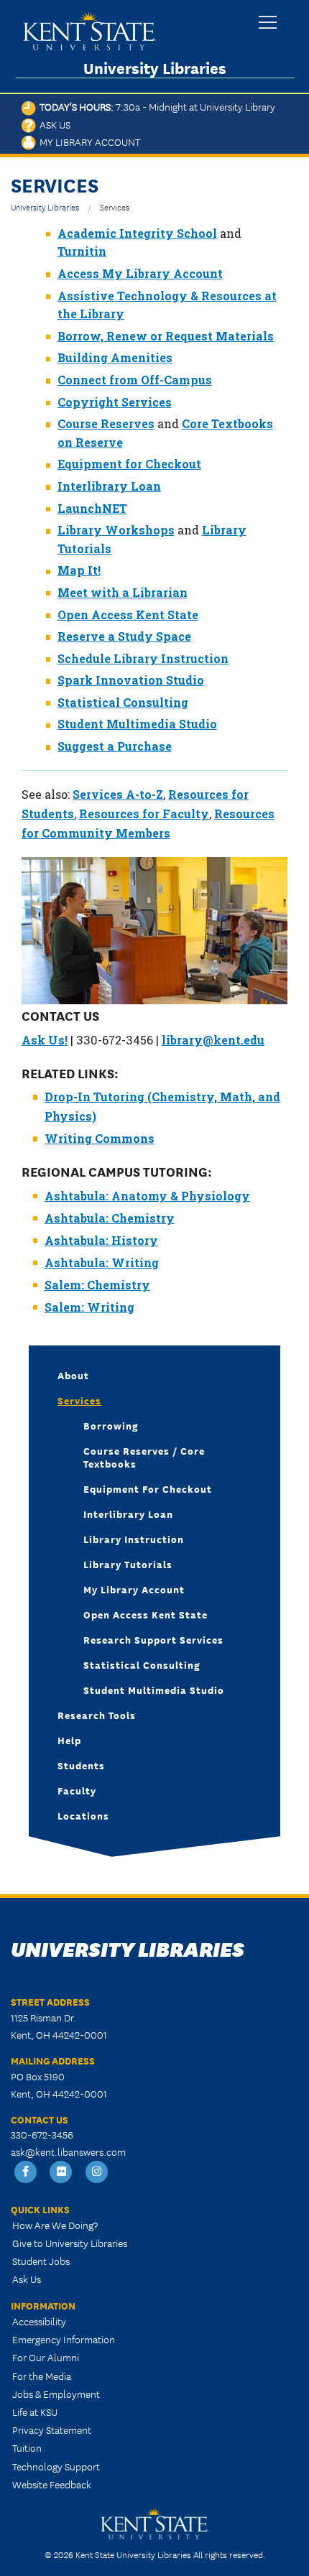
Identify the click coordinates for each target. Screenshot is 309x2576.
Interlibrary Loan (109, 486)
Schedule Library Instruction (143, 658)
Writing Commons (100, 1138)
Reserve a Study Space (124, 636)
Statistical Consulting (123, 702)
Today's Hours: (156, 106)
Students (81, 1765)
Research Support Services (153, 1639)
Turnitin (82, 251)
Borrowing (111, 1425)
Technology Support (56, 2466)
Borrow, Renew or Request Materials (166, 336)
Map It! (79, 570)
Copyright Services (115, 402)
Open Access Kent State (128, 615)
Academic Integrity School (137, 233)
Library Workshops (116, 530)
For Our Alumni (46, 2357)
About (73, 1375)
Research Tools (97, 1715)
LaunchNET (92, 508)
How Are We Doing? (55, 2225)
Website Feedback (52, 2484)
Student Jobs (41, 2261)
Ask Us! (45, 1040)
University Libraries (155, 68)
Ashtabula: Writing (102, 1262)
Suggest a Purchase (115, 746)
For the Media (42, 2376)
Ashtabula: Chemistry (110, 1218)
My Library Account (88, 142)
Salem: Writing (89, 1307)
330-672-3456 (42, 2134)
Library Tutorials (128, 1564)
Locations (83, 1815)
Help (69, 1740)
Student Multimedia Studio (137, 724)
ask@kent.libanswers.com (68, 2151)
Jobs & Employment (56, 2394)
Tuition (27, 2447)
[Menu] (268, 23)
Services (79, 1400)
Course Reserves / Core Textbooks (144, 1457)
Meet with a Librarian (123, 592)
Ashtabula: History (101, 1240)
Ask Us (53, 124)
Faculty (77, 1790)
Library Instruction (134, 1539)
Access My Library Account (140, 273)
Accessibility (39, 2321)
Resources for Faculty (144, 814)
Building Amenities (115, 357)
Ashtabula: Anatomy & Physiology (147, 1196)
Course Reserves (106, 423)
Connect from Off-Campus (135, 380)
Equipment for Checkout (129, 464)
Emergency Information (64, 2339)
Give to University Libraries (70, 2243)
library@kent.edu (213, 1040)
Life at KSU (35, 2411)
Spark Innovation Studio (131, 680)
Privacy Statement (52, 2429)
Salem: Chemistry (97, 1285)
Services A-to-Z (118, 794)
